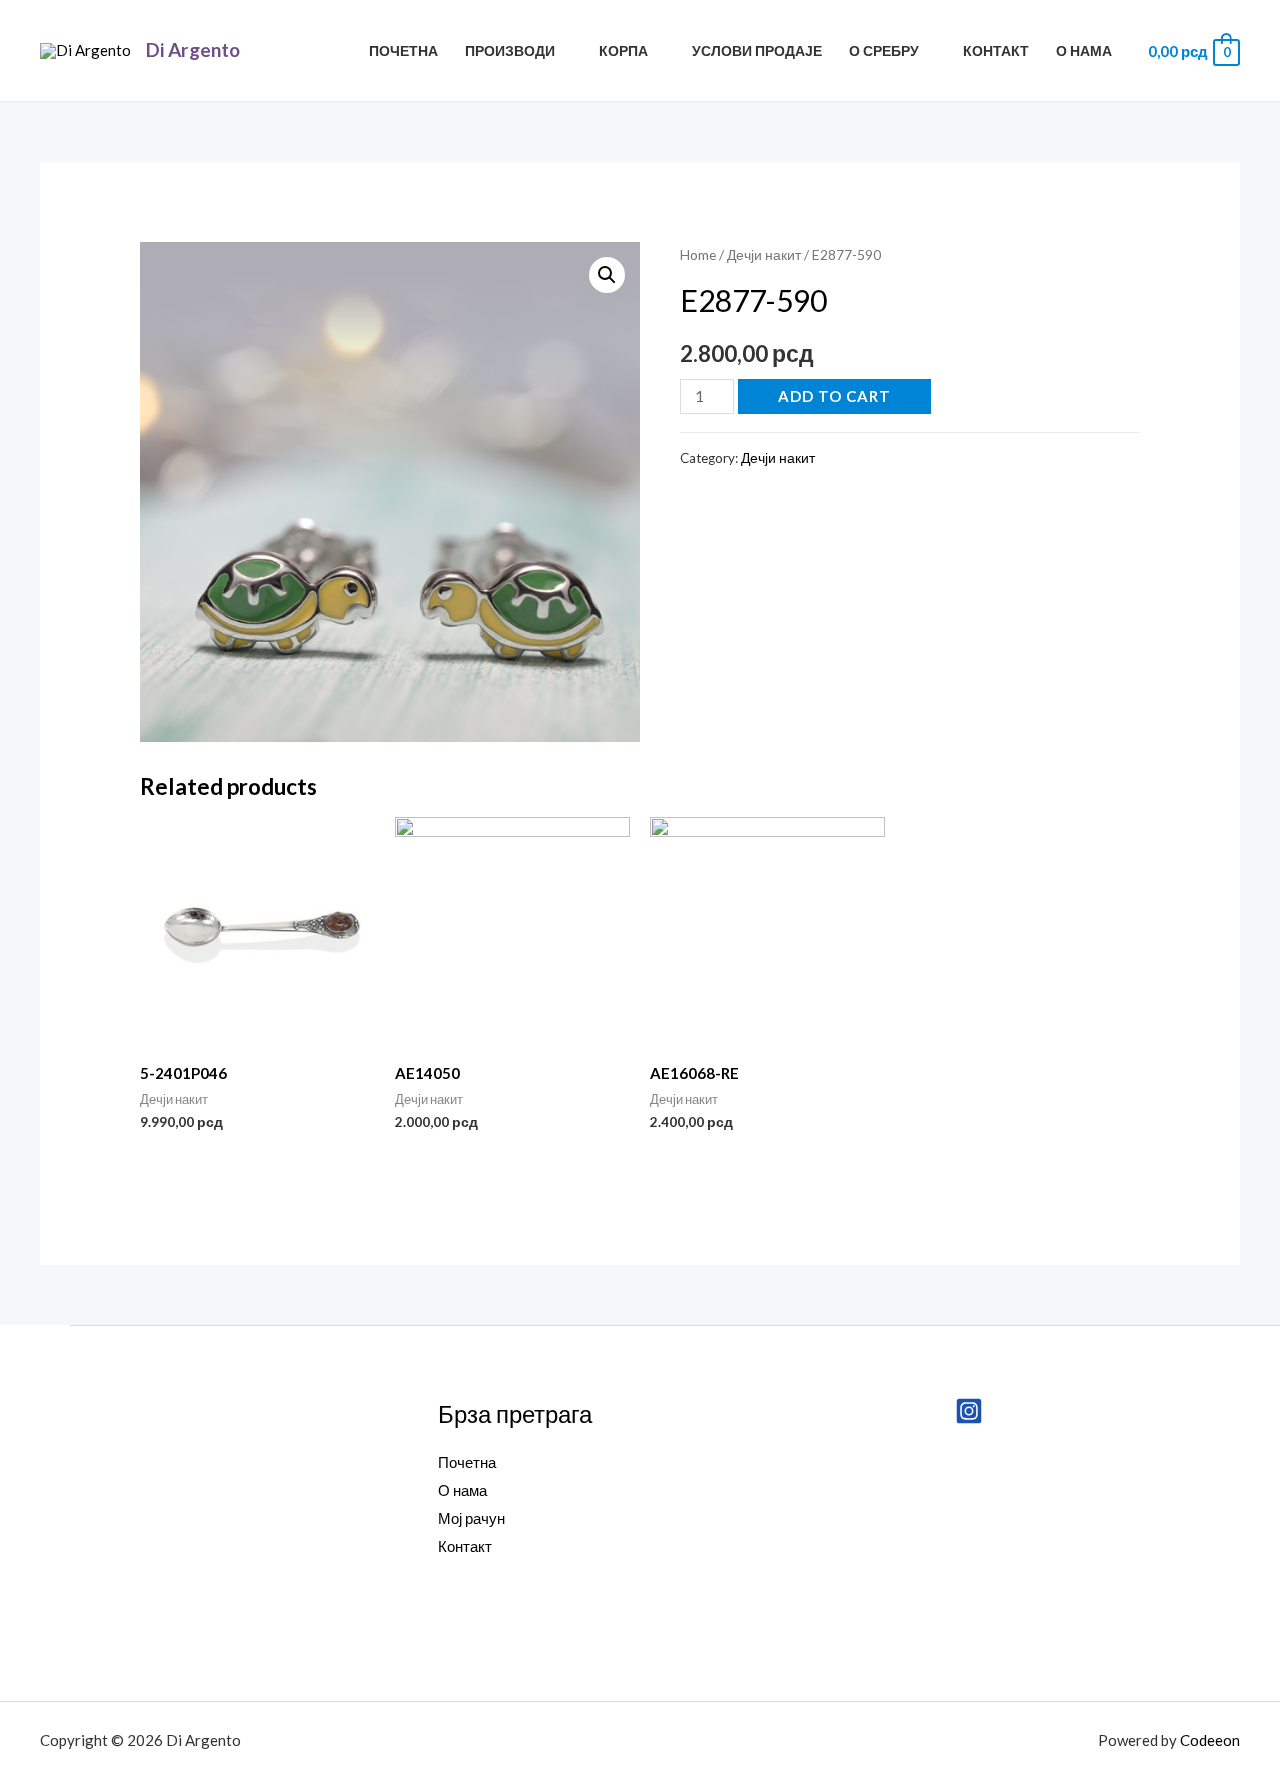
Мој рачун (471, 1518)
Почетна (403, 51)
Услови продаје (757, 51)
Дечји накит (764, 254)
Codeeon (1210, 1740)
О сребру (884, 51)
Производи (510, 51)
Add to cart (834, 396)
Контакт (996, 51)
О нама (1084, 51)
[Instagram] (969, 1411)
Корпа (623, 51)
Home (698, 254)
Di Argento (193, 49)
